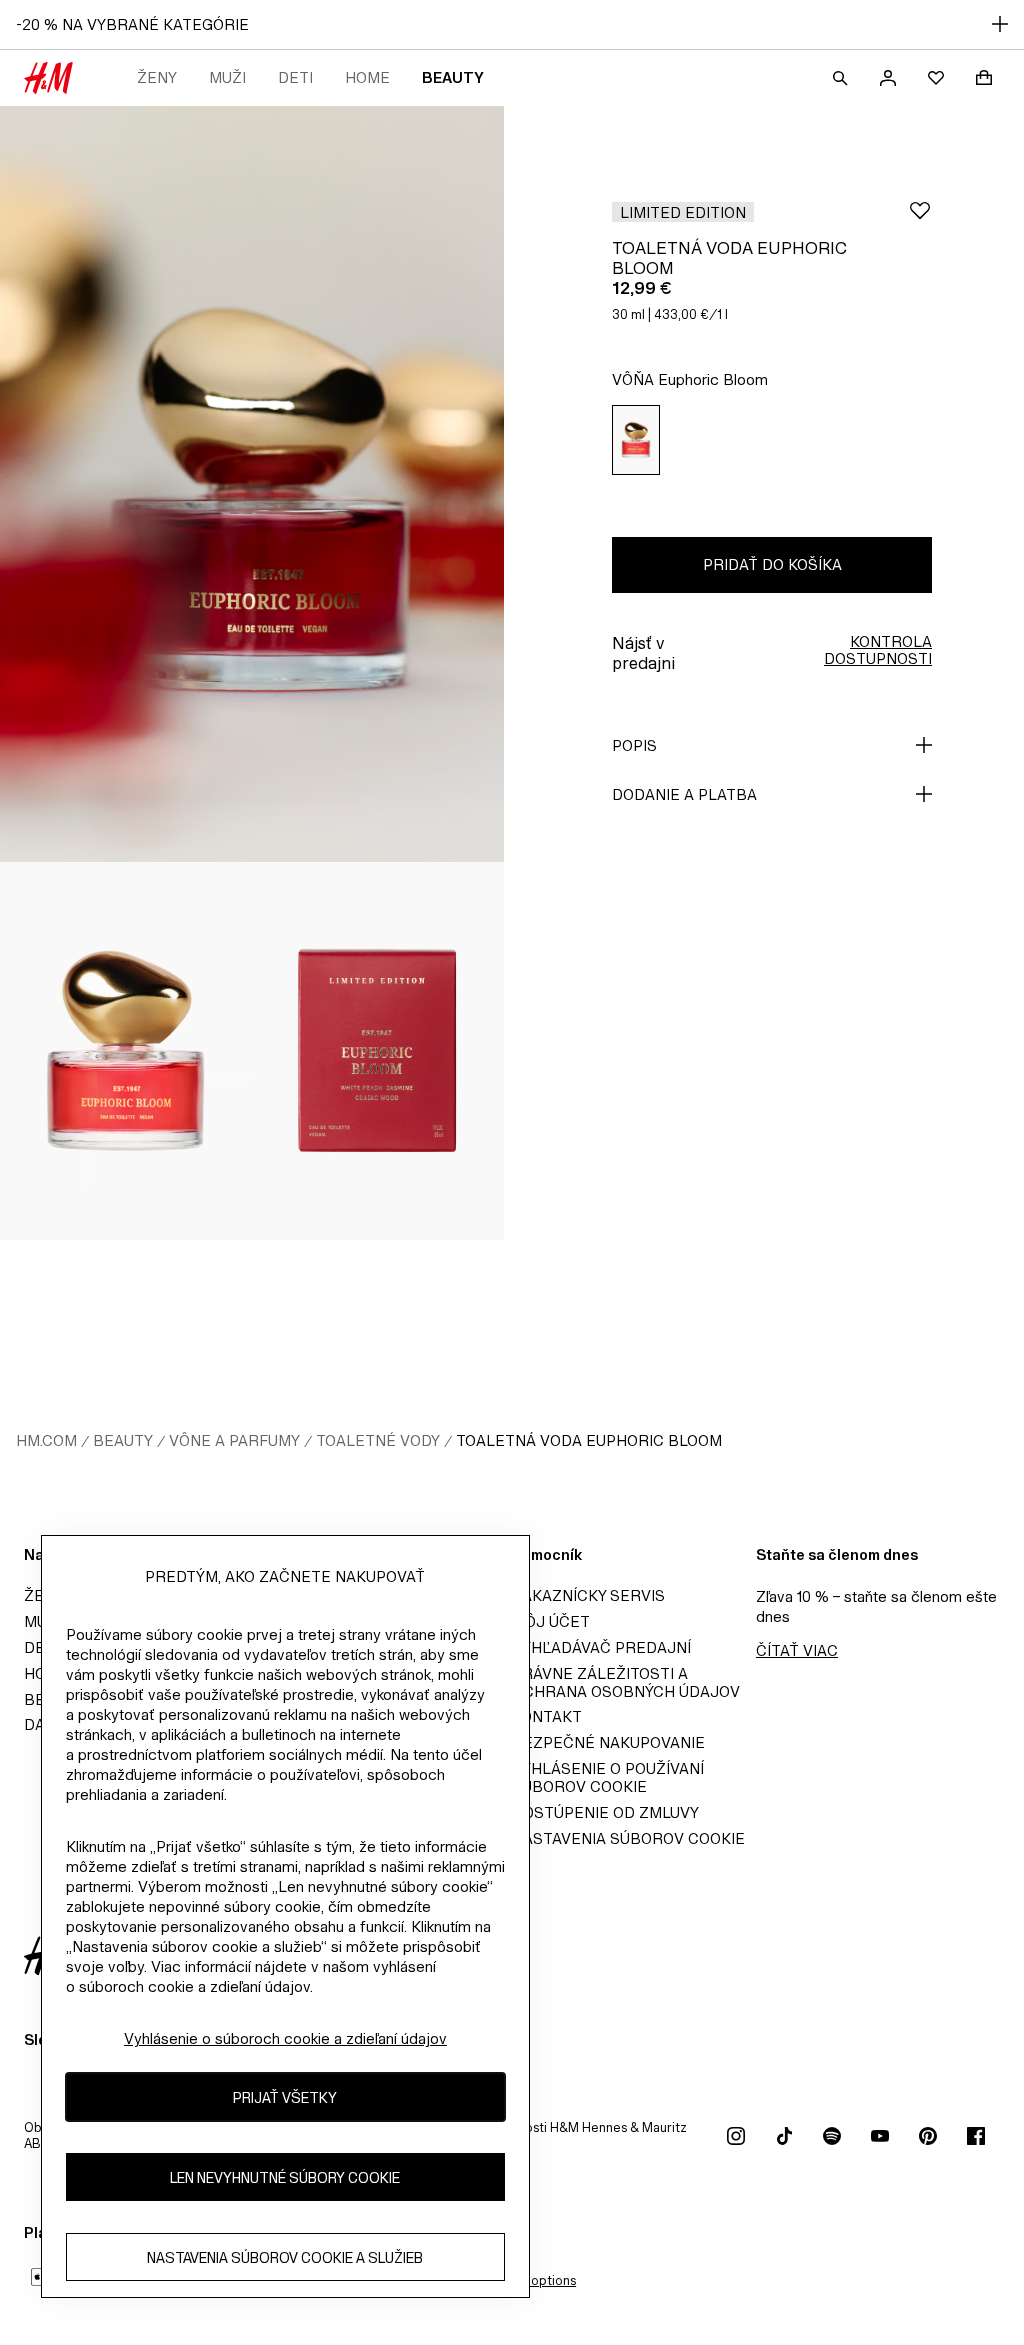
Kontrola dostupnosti (878, 650)
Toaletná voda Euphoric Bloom (589, 1440)
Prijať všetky (285, 2097)
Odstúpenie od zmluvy (605, 1812)
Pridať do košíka (772, 564)
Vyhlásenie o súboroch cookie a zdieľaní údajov (285, 2038)
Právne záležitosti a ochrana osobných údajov (626, 1682)
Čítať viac (797, 1650)
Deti (295, 77)
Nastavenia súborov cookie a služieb (285, 2257)
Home (367, 77)
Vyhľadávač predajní (601, 1647)
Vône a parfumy (234, 1440)
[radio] (636, 440)
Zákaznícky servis (588, 1595)
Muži (227, 77)
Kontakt (547, 1716)
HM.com (46, 1440)
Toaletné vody (378, 1440)
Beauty (453, 77)
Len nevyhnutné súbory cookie (285, 2177)
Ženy (157, 77)
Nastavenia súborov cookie (628, 1838)
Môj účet (551, 1621)
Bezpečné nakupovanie (608, 1742)
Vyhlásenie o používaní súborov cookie (608, 1777)
